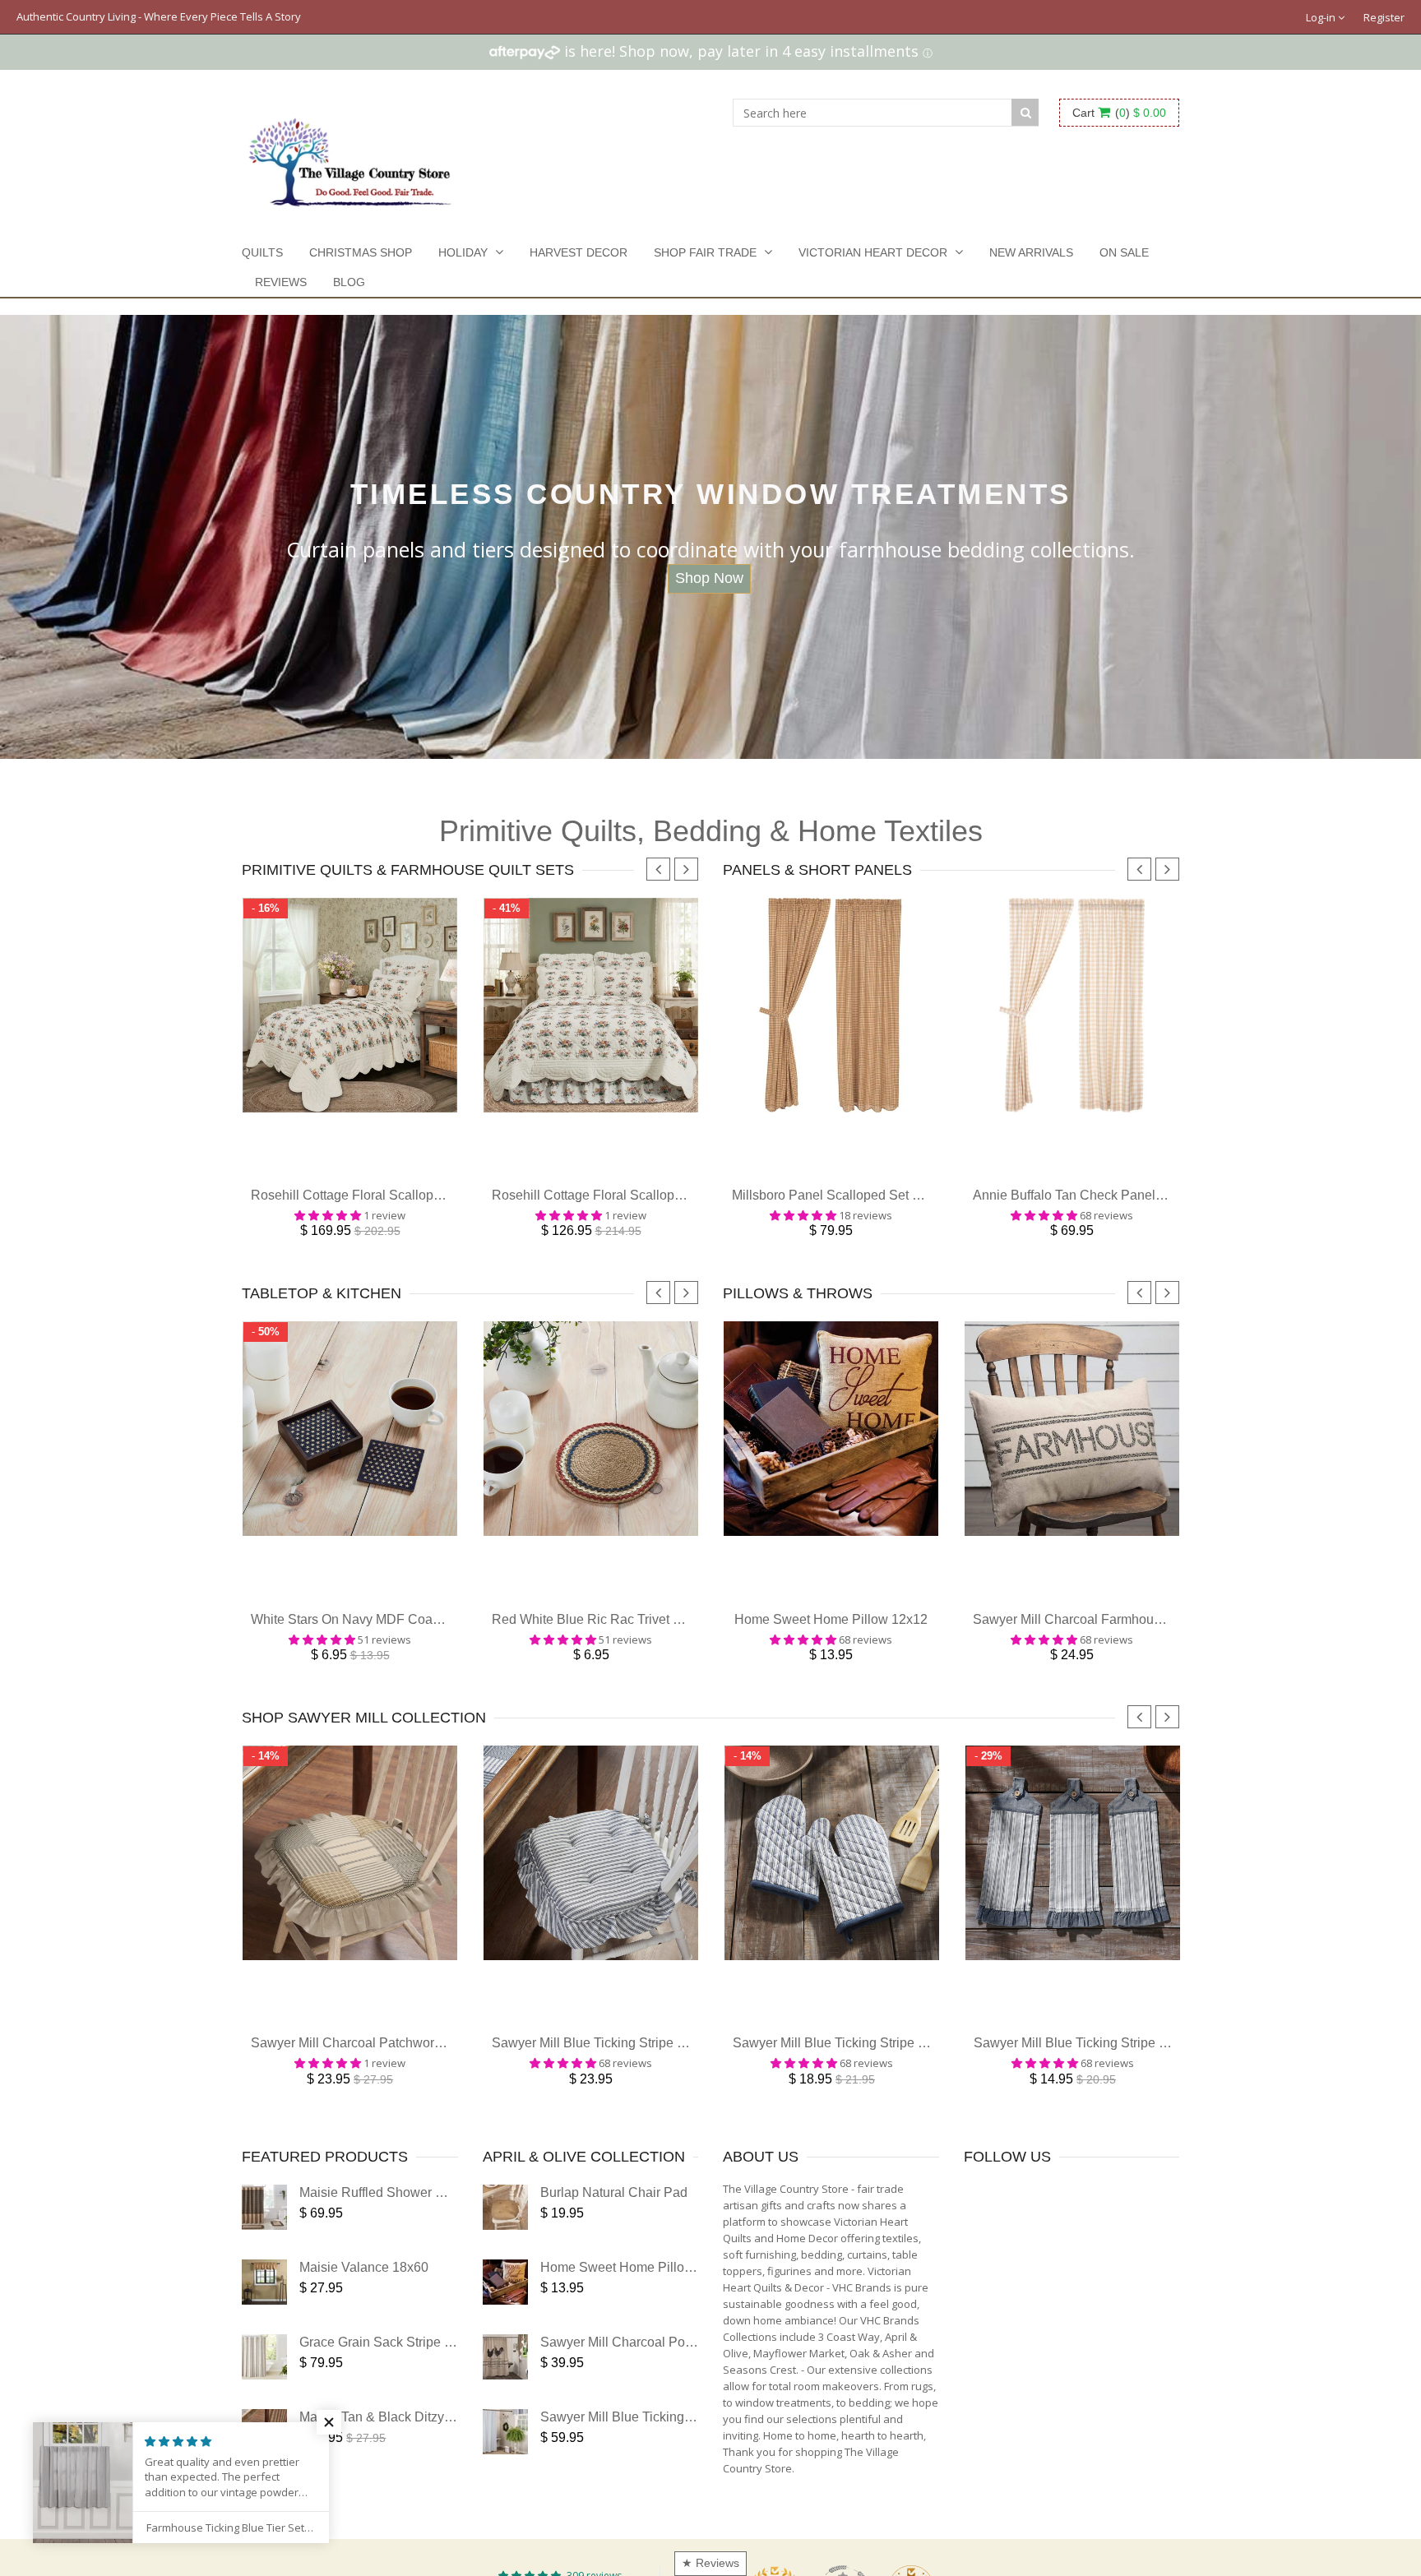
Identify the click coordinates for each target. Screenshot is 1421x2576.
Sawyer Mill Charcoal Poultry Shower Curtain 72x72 (692, 2367)
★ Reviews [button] (710, 2563)
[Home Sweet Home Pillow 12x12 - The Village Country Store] (505, 2307)
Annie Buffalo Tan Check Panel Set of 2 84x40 (1108, 1203)
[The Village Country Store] (350, 158)
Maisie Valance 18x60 (364, 2292)
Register (1384, 17)
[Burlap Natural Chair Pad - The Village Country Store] (505, 2232)
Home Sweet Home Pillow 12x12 (831, 1636)
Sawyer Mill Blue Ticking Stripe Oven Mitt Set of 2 (877, 2067)
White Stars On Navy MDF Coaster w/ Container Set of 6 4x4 (427, 1636)
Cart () (1119, 113)
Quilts (262, 252)
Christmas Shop (361, 252)
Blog (349, 282)
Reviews (281, 282)
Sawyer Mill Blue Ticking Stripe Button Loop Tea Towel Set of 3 (1157, 2067)
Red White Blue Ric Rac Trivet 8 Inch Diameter (628, 1636)
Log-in (1322, 17)
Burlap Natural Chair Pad (614, 2217)
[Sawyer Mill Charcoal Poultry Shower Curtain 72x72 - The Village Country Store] (505, 2382)
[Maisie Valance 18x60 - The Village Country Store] (264, 2307)
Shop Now (709, 578)
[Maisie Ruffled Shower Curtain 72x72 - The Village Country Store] (264, 2232)
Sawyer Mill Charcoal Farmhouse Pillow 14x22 (1110, 1636)
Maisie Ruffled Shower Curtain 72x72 (408, 2217)
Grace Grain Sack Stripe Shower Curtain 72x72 (437, 2367)
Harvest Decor (579, 252)
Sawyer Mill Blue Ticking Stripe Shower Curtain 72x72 (698, 2442)
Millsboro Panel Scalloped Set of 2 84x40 (852, 1203)
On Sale (1124, 252)
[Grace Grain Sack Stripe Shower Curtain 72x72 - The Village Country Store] (264, 2382)
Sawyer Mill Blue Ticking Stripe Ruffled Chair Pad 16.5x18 (662, 2067)
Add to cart (350, 1172)
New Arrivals (1031, 252)
